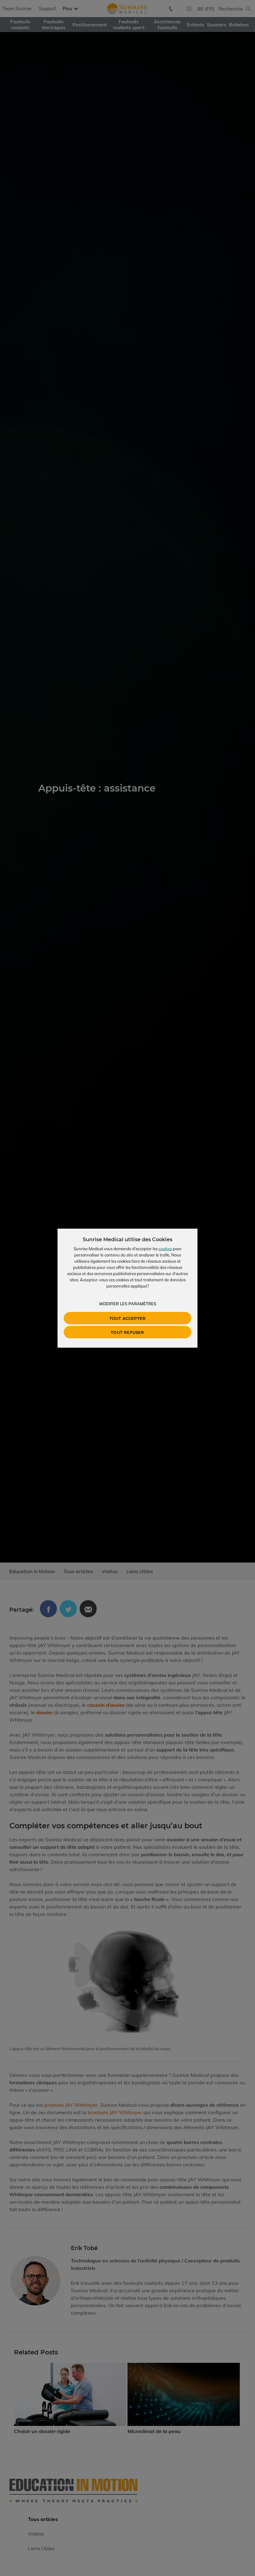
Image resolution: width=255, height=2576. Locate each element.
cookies (165, 1248)
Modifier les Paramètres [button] (128, 1303)
